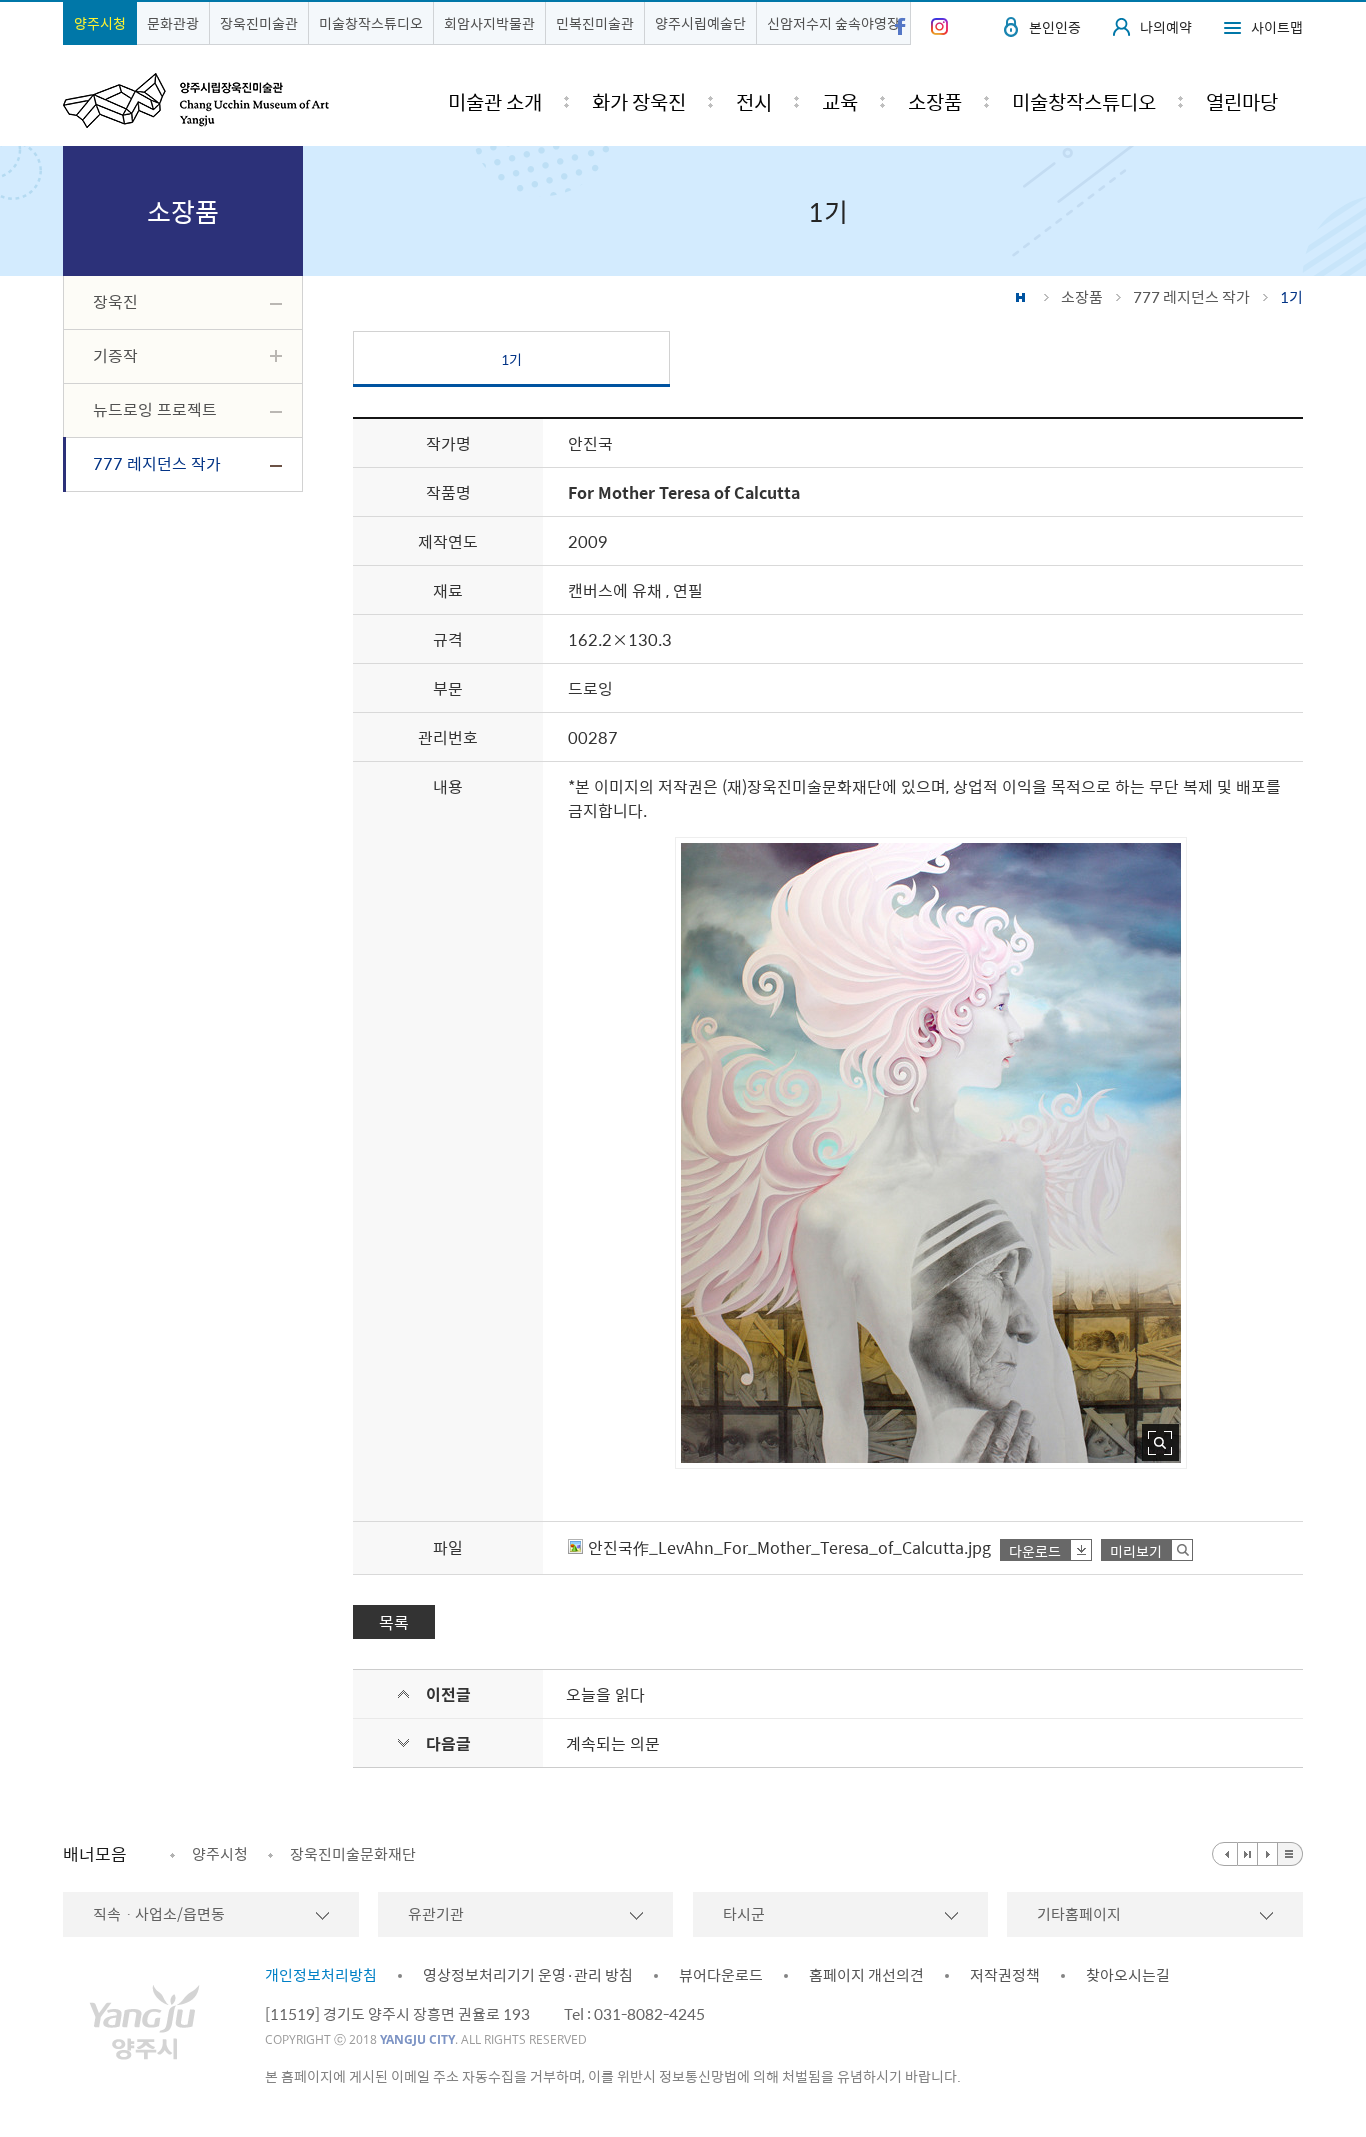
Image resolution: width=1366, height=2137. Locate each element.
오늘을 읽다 (605, 1694)
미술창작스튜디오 (371, 23)
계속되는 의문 (613, 1743)
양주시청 (100, 23)
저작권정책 (1005, 1975)
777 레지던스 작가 (1191, 297)
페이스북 (900, 26)
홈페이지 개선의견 (866, 1975)
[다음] (1268, 1854)
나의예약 (1166, 27)
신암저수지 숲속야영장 (833, 23)
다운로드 (1035, 1550)
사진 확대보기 (1160, 1442)
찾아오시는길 (1128, 1975)
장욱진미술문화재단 (353, 1854)
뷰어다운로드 (721, 1975)
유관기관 (436, 1914)
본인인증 (1055, 27)
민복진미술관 (595, 23)
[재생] (1248, 1854)
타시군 (744, 1914)
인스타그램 (939, 26)
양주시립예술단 (700, 23)
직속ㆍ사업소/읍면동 (159, 1914)
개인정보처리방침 (321, 1975)
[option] (209, 1854)
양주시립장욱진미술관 (196, 100)
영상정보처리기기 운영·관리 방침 (528, 1975)
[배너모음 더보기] (1290, 1854)
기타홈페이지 (1079, 1914)
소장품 (1082, 297)
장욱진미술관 (259, 23)
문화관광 (173, 23)
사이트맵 (1277, 27)
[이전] (1225, 1854)
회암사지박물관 (489, 23)
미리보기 (1136, 1550)
